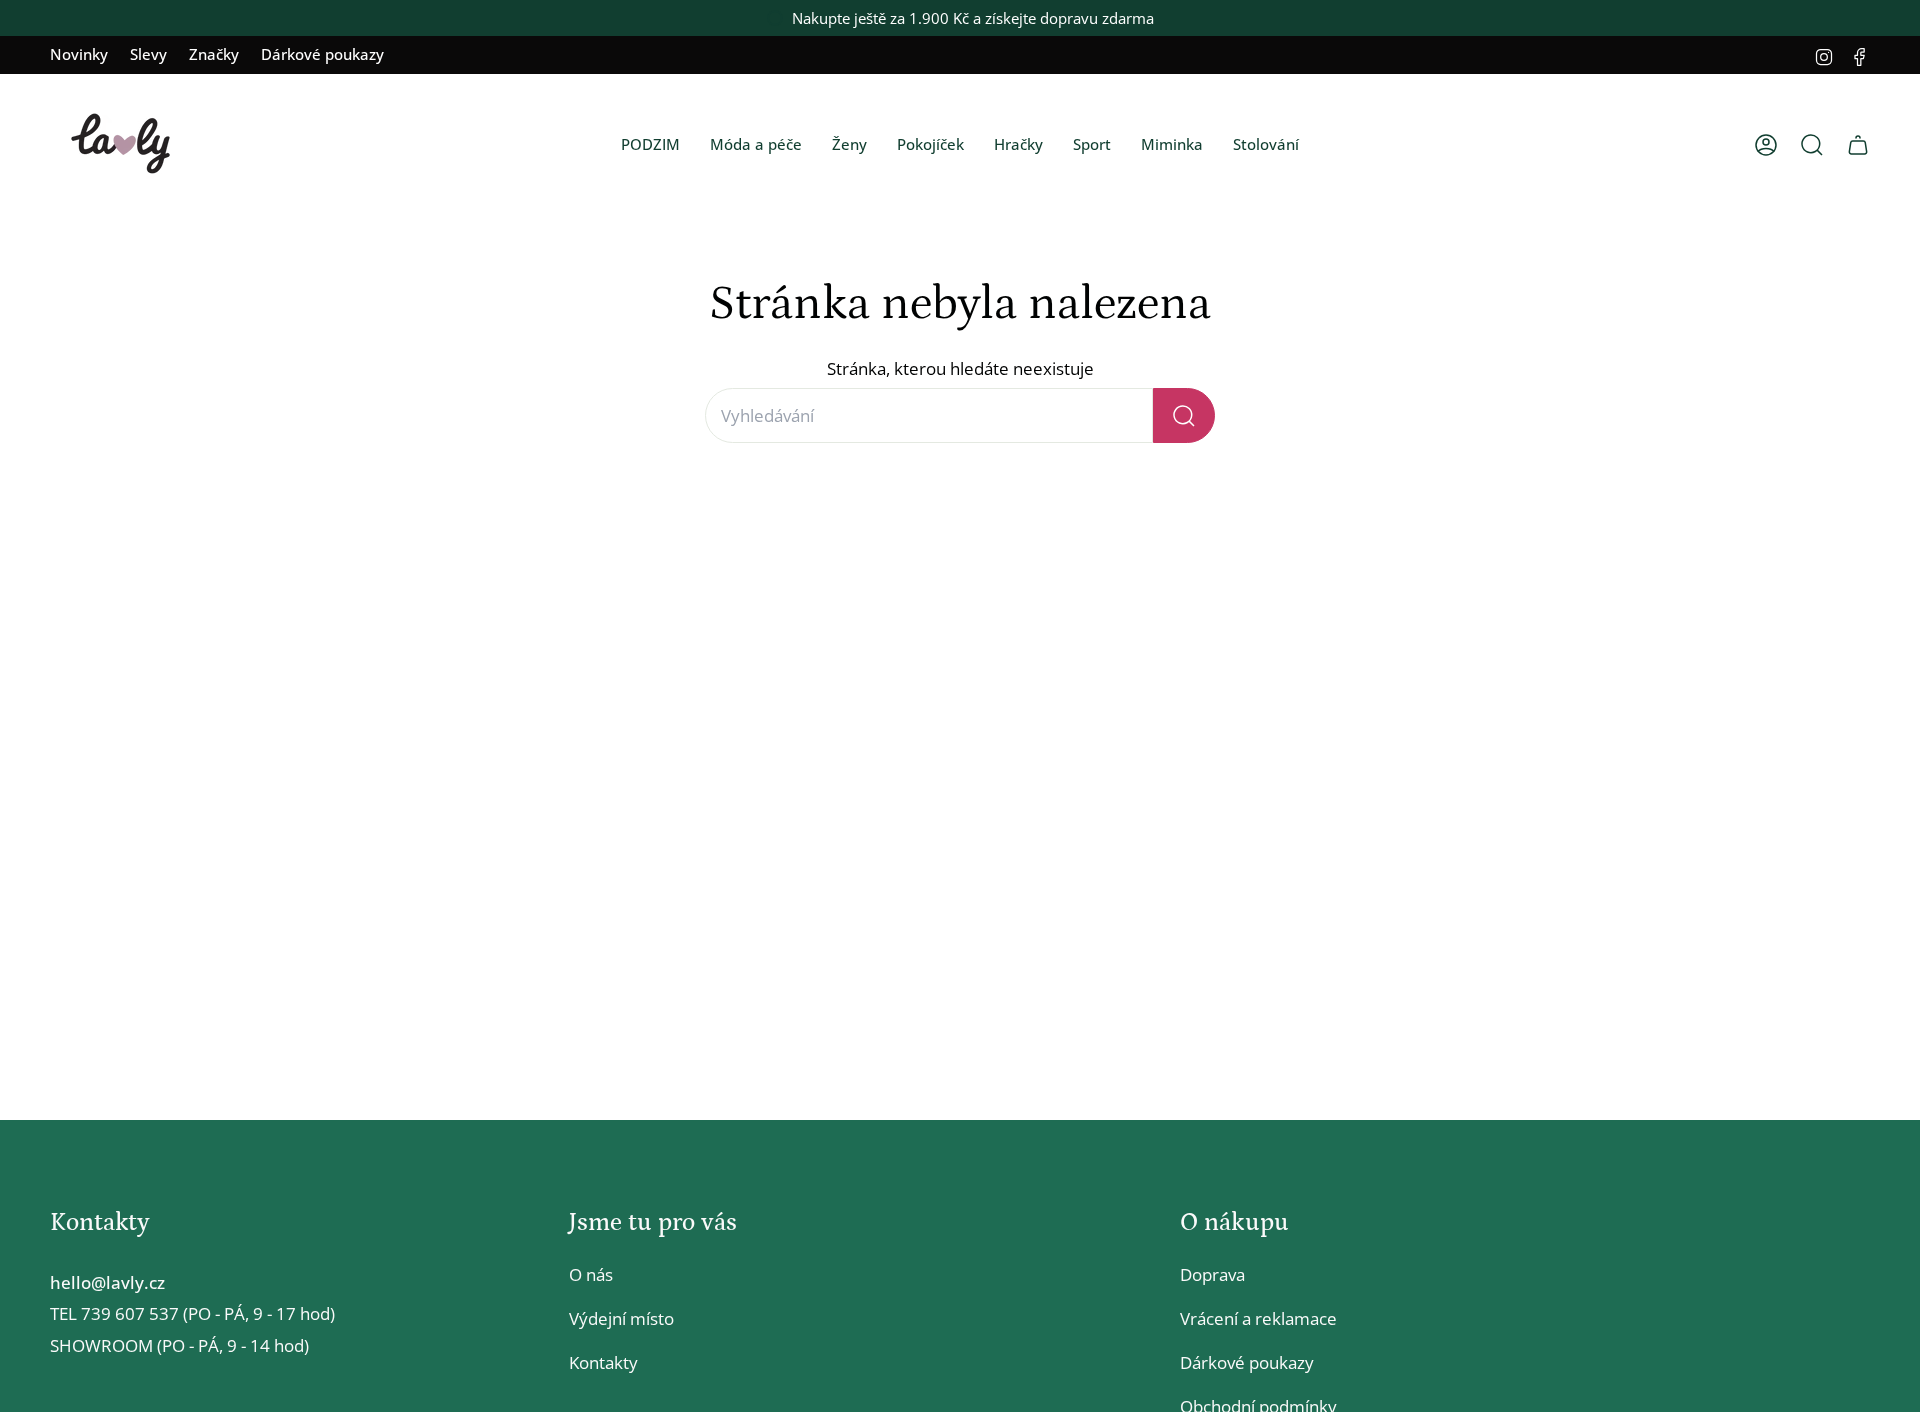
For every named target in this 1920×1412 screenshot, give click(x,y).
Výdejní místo (621, 1318)
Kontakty (603, 1362)
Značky (214, 54)
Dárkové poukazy (322, 54)
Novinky (79, 54)
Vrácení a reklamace (1258, 1318)
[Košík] (1858, 145)
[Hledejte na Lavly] (1184, 415)
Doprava (1212, 1274)
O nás (591, 1274)
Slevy (148, 54)
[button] (650, 145)
